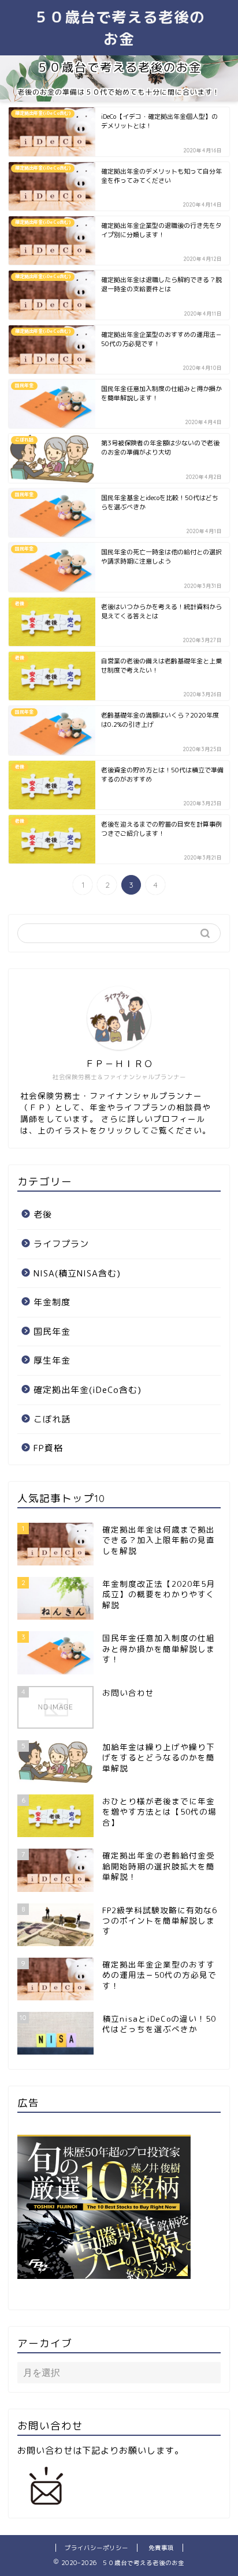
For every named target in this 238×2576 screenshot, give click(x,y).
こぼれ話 (52, 1419)
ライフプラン (61, 1244)
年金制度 (52, 1302)
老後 (43, 1214)
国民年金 (52, 1332)
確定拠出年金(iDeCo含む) (88, 1390)
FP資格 (48, 1448)
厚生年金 (52, 1360)
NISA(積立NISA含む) (77, 1273)
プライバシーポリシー (96, 2548)
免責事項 (161, 2548)
